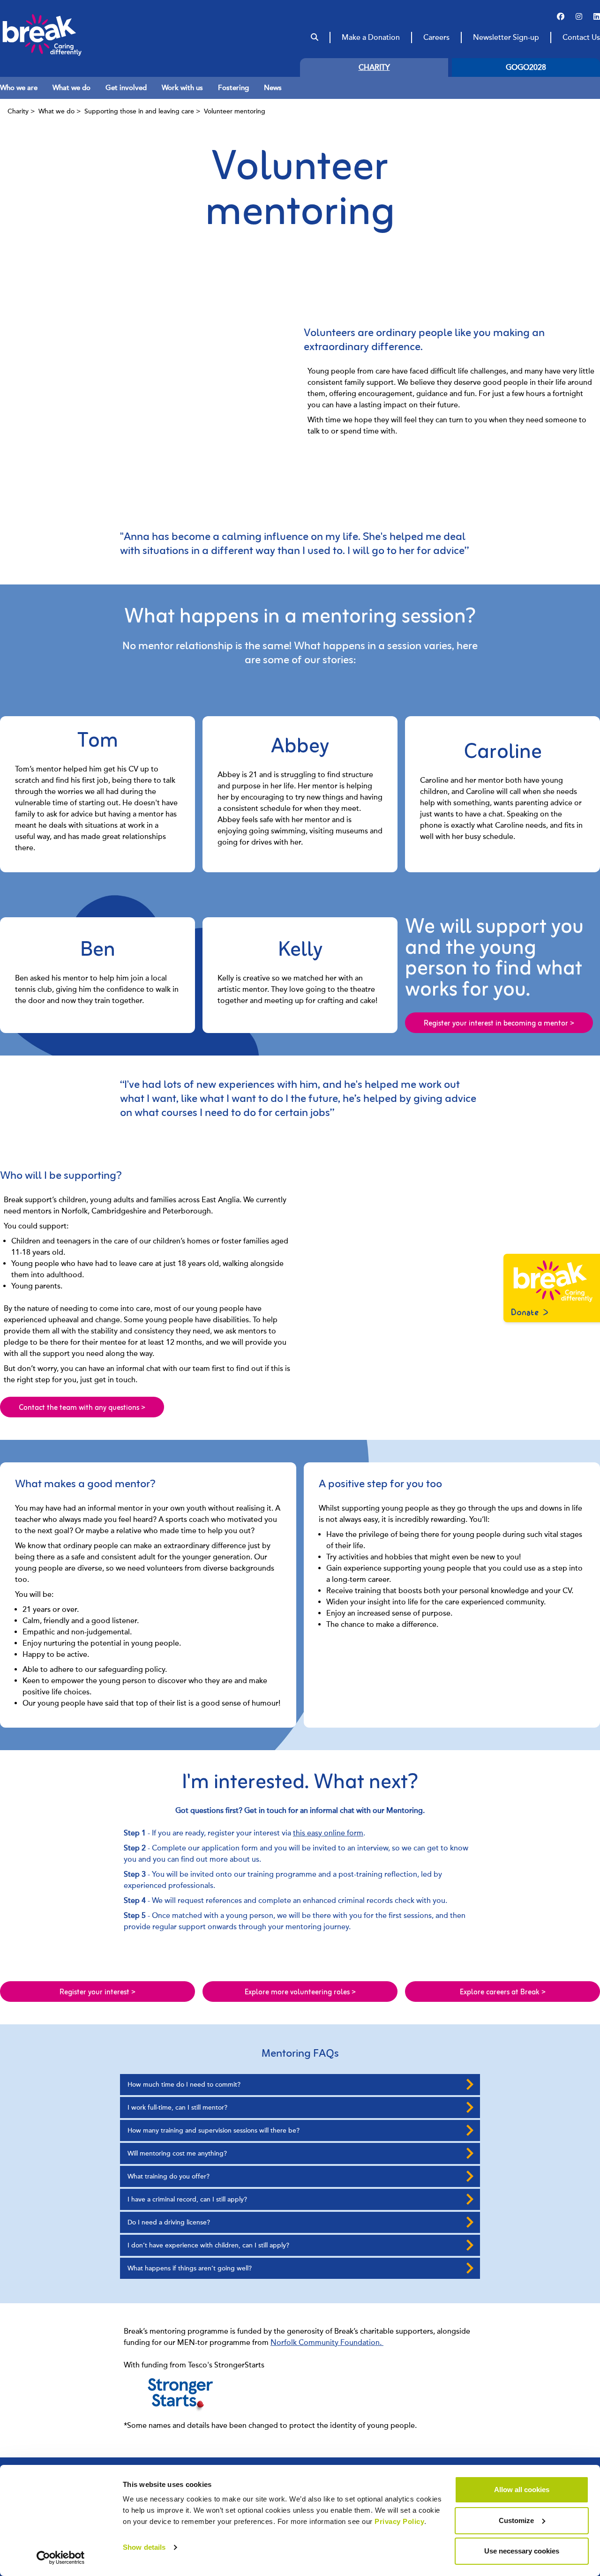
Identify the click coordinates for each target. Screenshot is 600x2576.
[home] (60, 35)
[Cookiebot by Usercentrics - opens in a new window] (61, 2558)
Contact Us (581, 37)
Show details (144, 2547)
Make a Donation (371, 37)
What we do (56, 111)
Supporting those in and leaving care (139, 111)
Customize (516, 2520)
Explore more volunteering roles (300, 1992)
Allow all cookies (522, 2490)
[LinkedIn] (597, 17)
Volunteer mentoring (235, 111)
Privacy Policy (399, 2521)
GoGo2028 (526, 67)
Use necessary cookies (522, 2551)
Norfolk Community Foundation (325, 2343)
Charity (374, 67)
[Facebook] (561, 17)
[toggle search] (315, 37)
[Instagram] (579, 17)
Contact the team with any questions (82, 1408)
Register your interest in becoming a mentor (499, 1024)
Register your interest (97, 1992)
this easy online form (328, 1833)
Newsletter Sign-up (506, 37)
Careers (436, 37)
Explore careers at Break (503, 1992)
